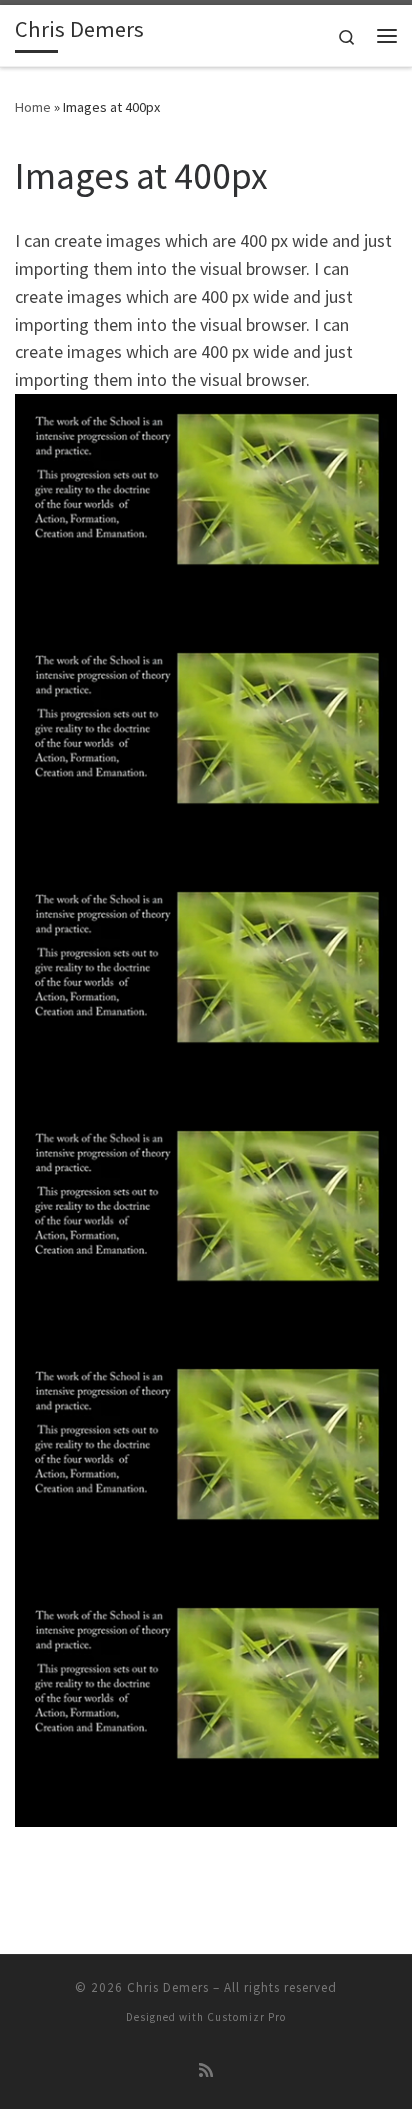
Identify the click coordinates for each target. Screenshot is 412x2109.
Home (33, 107)
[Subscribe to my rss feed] (206, 2070)
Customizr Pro (246, 2017)
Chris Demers (168, 1987)
